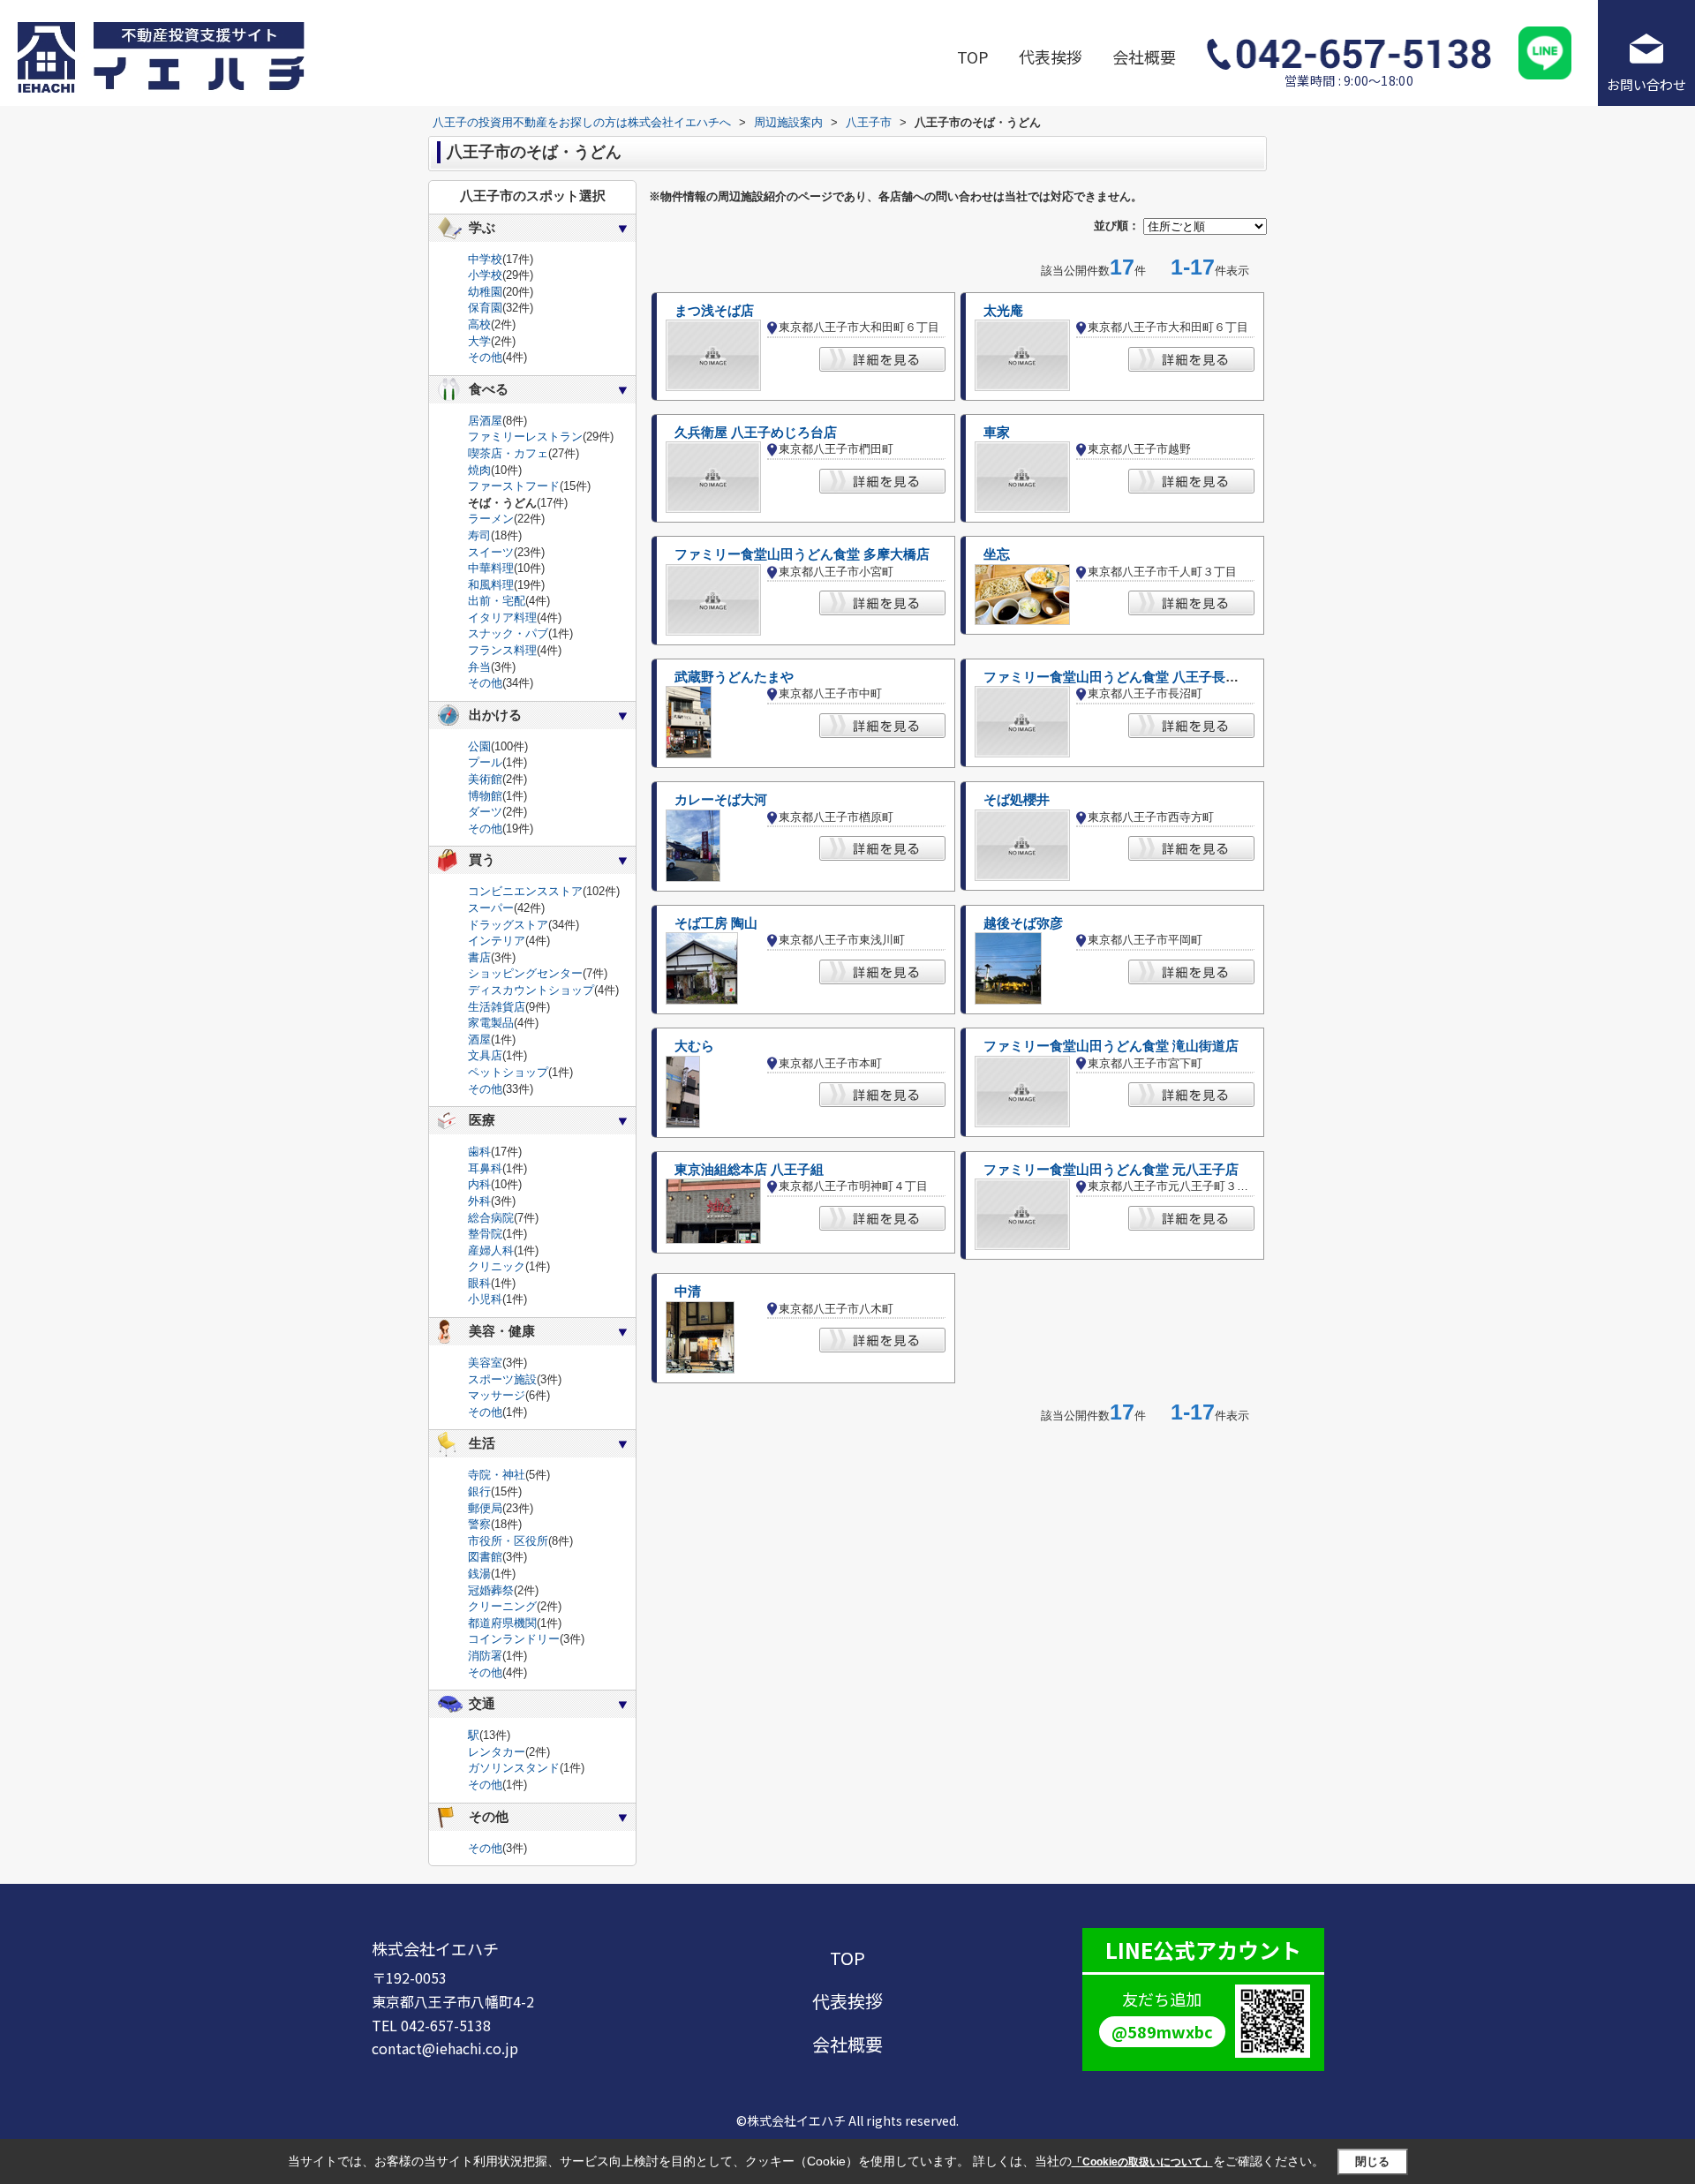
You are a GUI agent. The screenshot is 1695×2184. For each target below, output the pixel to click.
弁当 (479, 667)
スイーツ (491, 552)
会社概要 (1144, 56)
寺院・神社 (497, 1475)
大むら (694, 1046)
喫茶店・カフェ (508, 453)
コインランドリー (514, 1639)
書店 (479, 957)
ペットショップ (508, 1072)
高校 (479, 324)
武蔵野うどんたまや (734, 677)
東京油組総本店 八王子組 (749, 1170)
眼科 (479, 1283)
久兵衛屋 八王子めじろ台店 (756, 433)
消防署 (485, 1656)
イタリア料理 (502, 618)
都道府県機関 (502, 1623)
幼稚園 (485, 292)
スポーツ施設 (502, 1379)
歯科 (479, 1152)
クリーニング (502, 1606)
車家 (997, 433)
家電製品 (491, 1023)
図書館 (485, 1557)
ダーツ (485, 812)
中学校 (485, 259)
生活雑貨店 (497, 1007)
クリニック (497, 1266)
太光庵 (1003, 311)
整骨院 (485, 1234)
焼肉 (479, 470)
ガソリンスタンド (514, 1768)
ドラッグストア (508, 925)
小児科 (485, 1299)
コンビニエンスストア (525, 891)
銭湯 (479, 1574)
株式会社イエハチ (435, 1948)
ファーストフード (514, 486)
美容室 (485, 1363)
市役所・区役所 (508, 1541)
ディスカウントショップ (531, 990)
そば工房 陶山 (716, 923)
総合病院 (491, 1218)
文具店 (485, 1055)
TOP (973, 56)
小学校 (485, 275)
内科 (479, 1184)
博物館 (485, 796)
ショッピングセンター (525, 973)
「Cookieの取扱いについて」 (1142, 2162)
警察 (479, 1524)
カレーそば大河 (721, 800)
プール (485, 762)
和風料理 (491, 585)
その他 (485, 357)
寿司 (479, 535)
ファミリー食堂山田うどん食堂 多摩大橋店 (802, 554)
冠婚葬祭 (491, 1590)
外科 (479, 1201)
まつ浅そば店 (714, 311)
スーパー (491, 908)
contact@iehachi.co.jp (445, 2048)
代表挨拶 (1051, 56)
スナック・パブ (508, 633)
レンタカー (497, 1752)
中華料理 (491, 568)
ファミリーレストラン (525, 437)
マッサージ (497, 1395)
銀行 (479, 1491)
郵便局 (485, 1508)
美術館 (485, 779)
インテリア (497, 941)
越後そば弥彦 (1023, 923)
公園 (479, 746)
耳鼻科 (485, 1168)
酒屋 (479, 1039)
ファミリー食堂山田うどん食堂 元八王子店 (1111, 1170)
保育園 (485, 308)
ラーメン (491, 519)
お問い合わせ (1646, 84)
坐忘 (997, 554)
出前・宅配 (497, 601)
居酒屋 (485, 421)
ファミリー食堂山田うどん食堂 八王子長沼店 (1118, 677)
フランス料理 (502, 650)
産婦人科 (491, 1250)
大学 (479, 341)
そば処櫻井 (1017, 800)
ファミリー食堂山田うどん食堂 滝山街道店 (1111, 1046)
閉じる (1372, 2161)
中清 (688, 1292)
